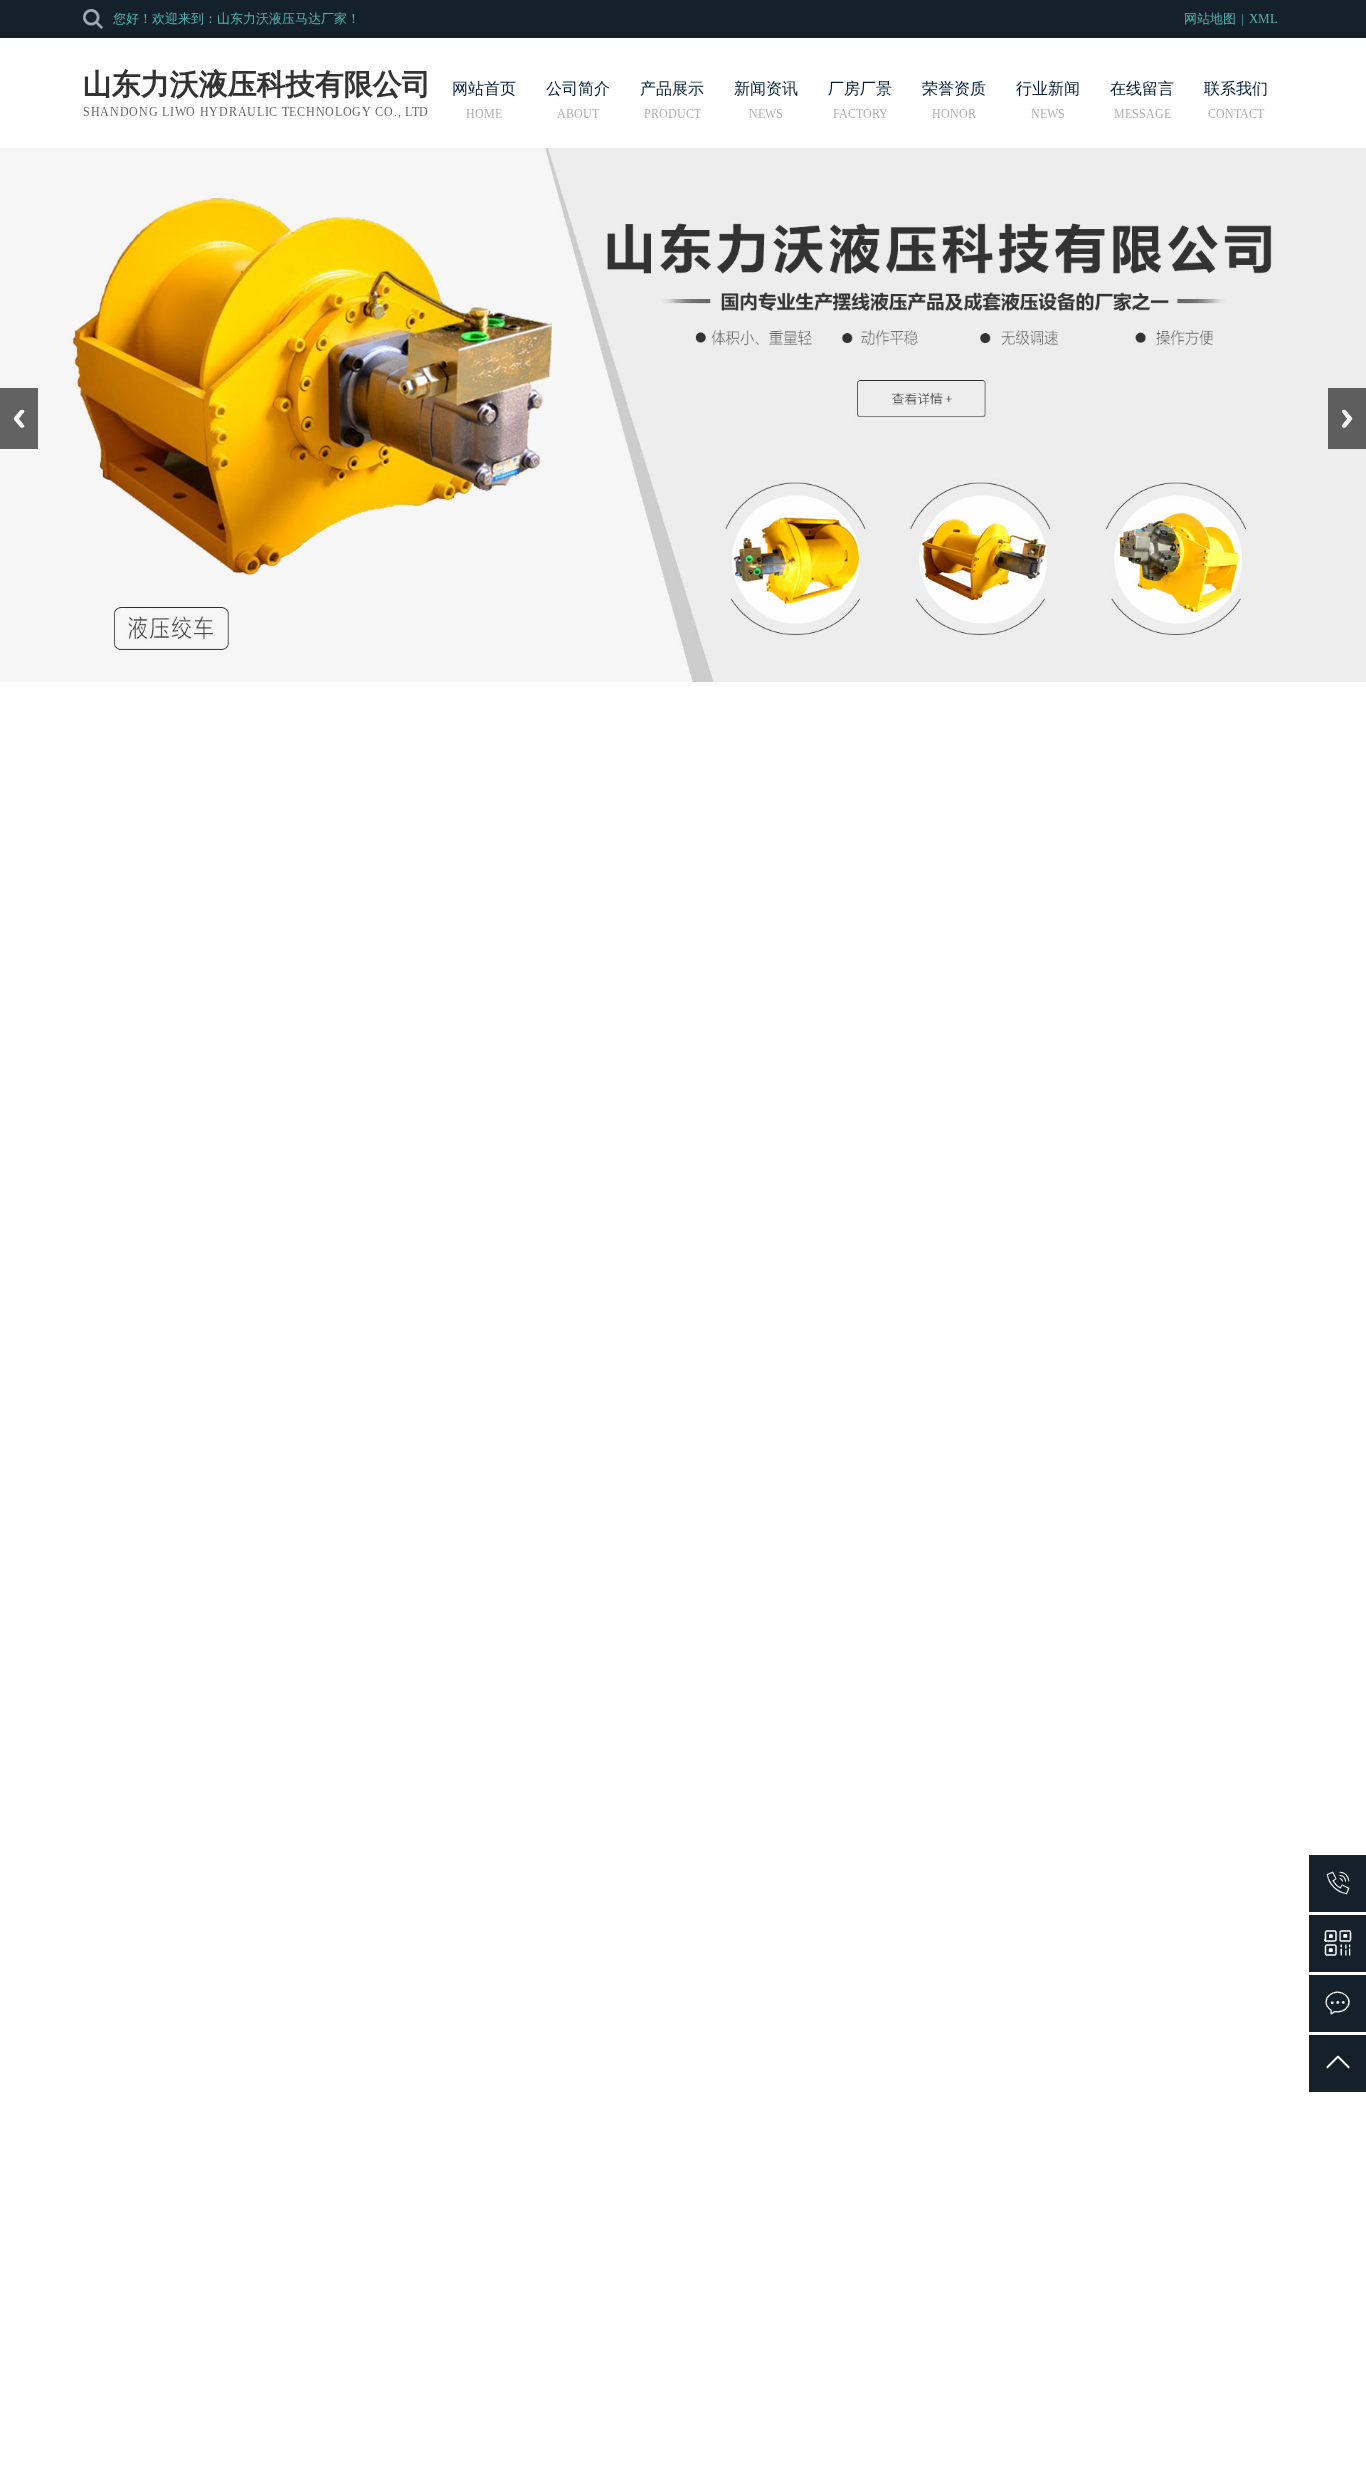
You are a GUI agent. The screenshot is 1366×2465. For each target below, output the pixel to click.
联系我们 (1236, 89)
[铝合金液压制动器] (456, 2011)
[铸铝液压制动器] (1170, 1739)
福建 (762, 2397)
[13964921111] (1337, 1883)
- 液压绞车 (35, 956)
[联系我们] (1337, 2003)
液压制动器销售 (694, 2039)
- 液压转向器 (42, 911)
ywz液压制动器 (456, 1767)
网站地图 (1210, 18)
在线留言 (1142, 89)
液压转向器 (418, 2243)
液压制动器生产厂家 (462, 1447)
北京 (650, 2397)
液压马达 (411, 2207)
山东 (706, 2397)
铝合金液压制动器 (456, 2039)
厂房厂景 (860, 89)
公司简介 (578, 89)
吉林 (678, 2397)
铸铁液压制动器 (694, 1767)
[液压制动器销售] (694, 2011)
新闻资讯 (766, 89)
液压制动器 (326, 803)
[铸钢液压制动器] (932, 1739)
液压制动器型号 (448, 1417)
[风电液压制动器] (1170, 2011)
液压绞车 (411, 2279)
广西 (790, 2397)
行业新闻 (1048, 89)
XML (1263, 18)
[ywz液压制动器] (456, 1739)
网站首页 (484, 89)
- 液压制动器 (42, 1001)
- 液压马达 (35, 866)
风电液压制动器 (1170, 2039)
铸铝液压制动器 (1170, 1767)
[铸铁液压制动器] (694, 1739)
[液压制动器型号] (932, 2011)
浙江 (734, 2397)
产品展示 (672, 89)
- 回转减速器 (42, 1046)
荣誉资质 (954, 89)
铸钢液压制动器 (932, 1767)
